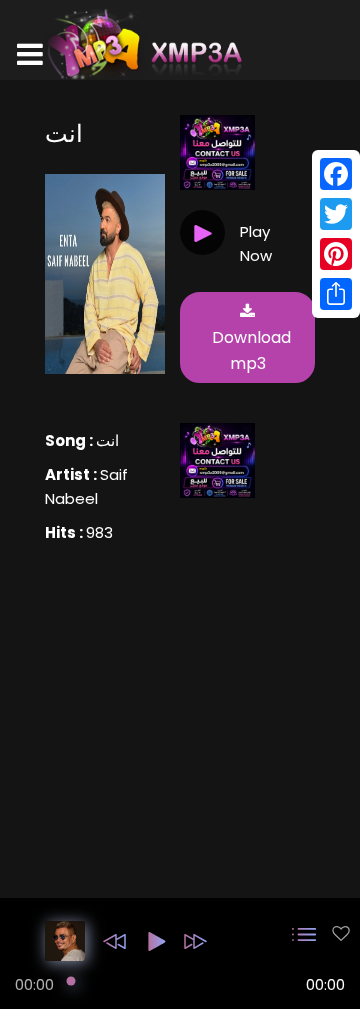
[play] (341, 933)
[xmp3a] (143, 44)
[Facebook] (336, 174)
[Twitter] (336, 214)
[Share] (336, 294)
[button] (114, 941)
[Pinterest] (336, 254)
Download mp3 (251, 350)
